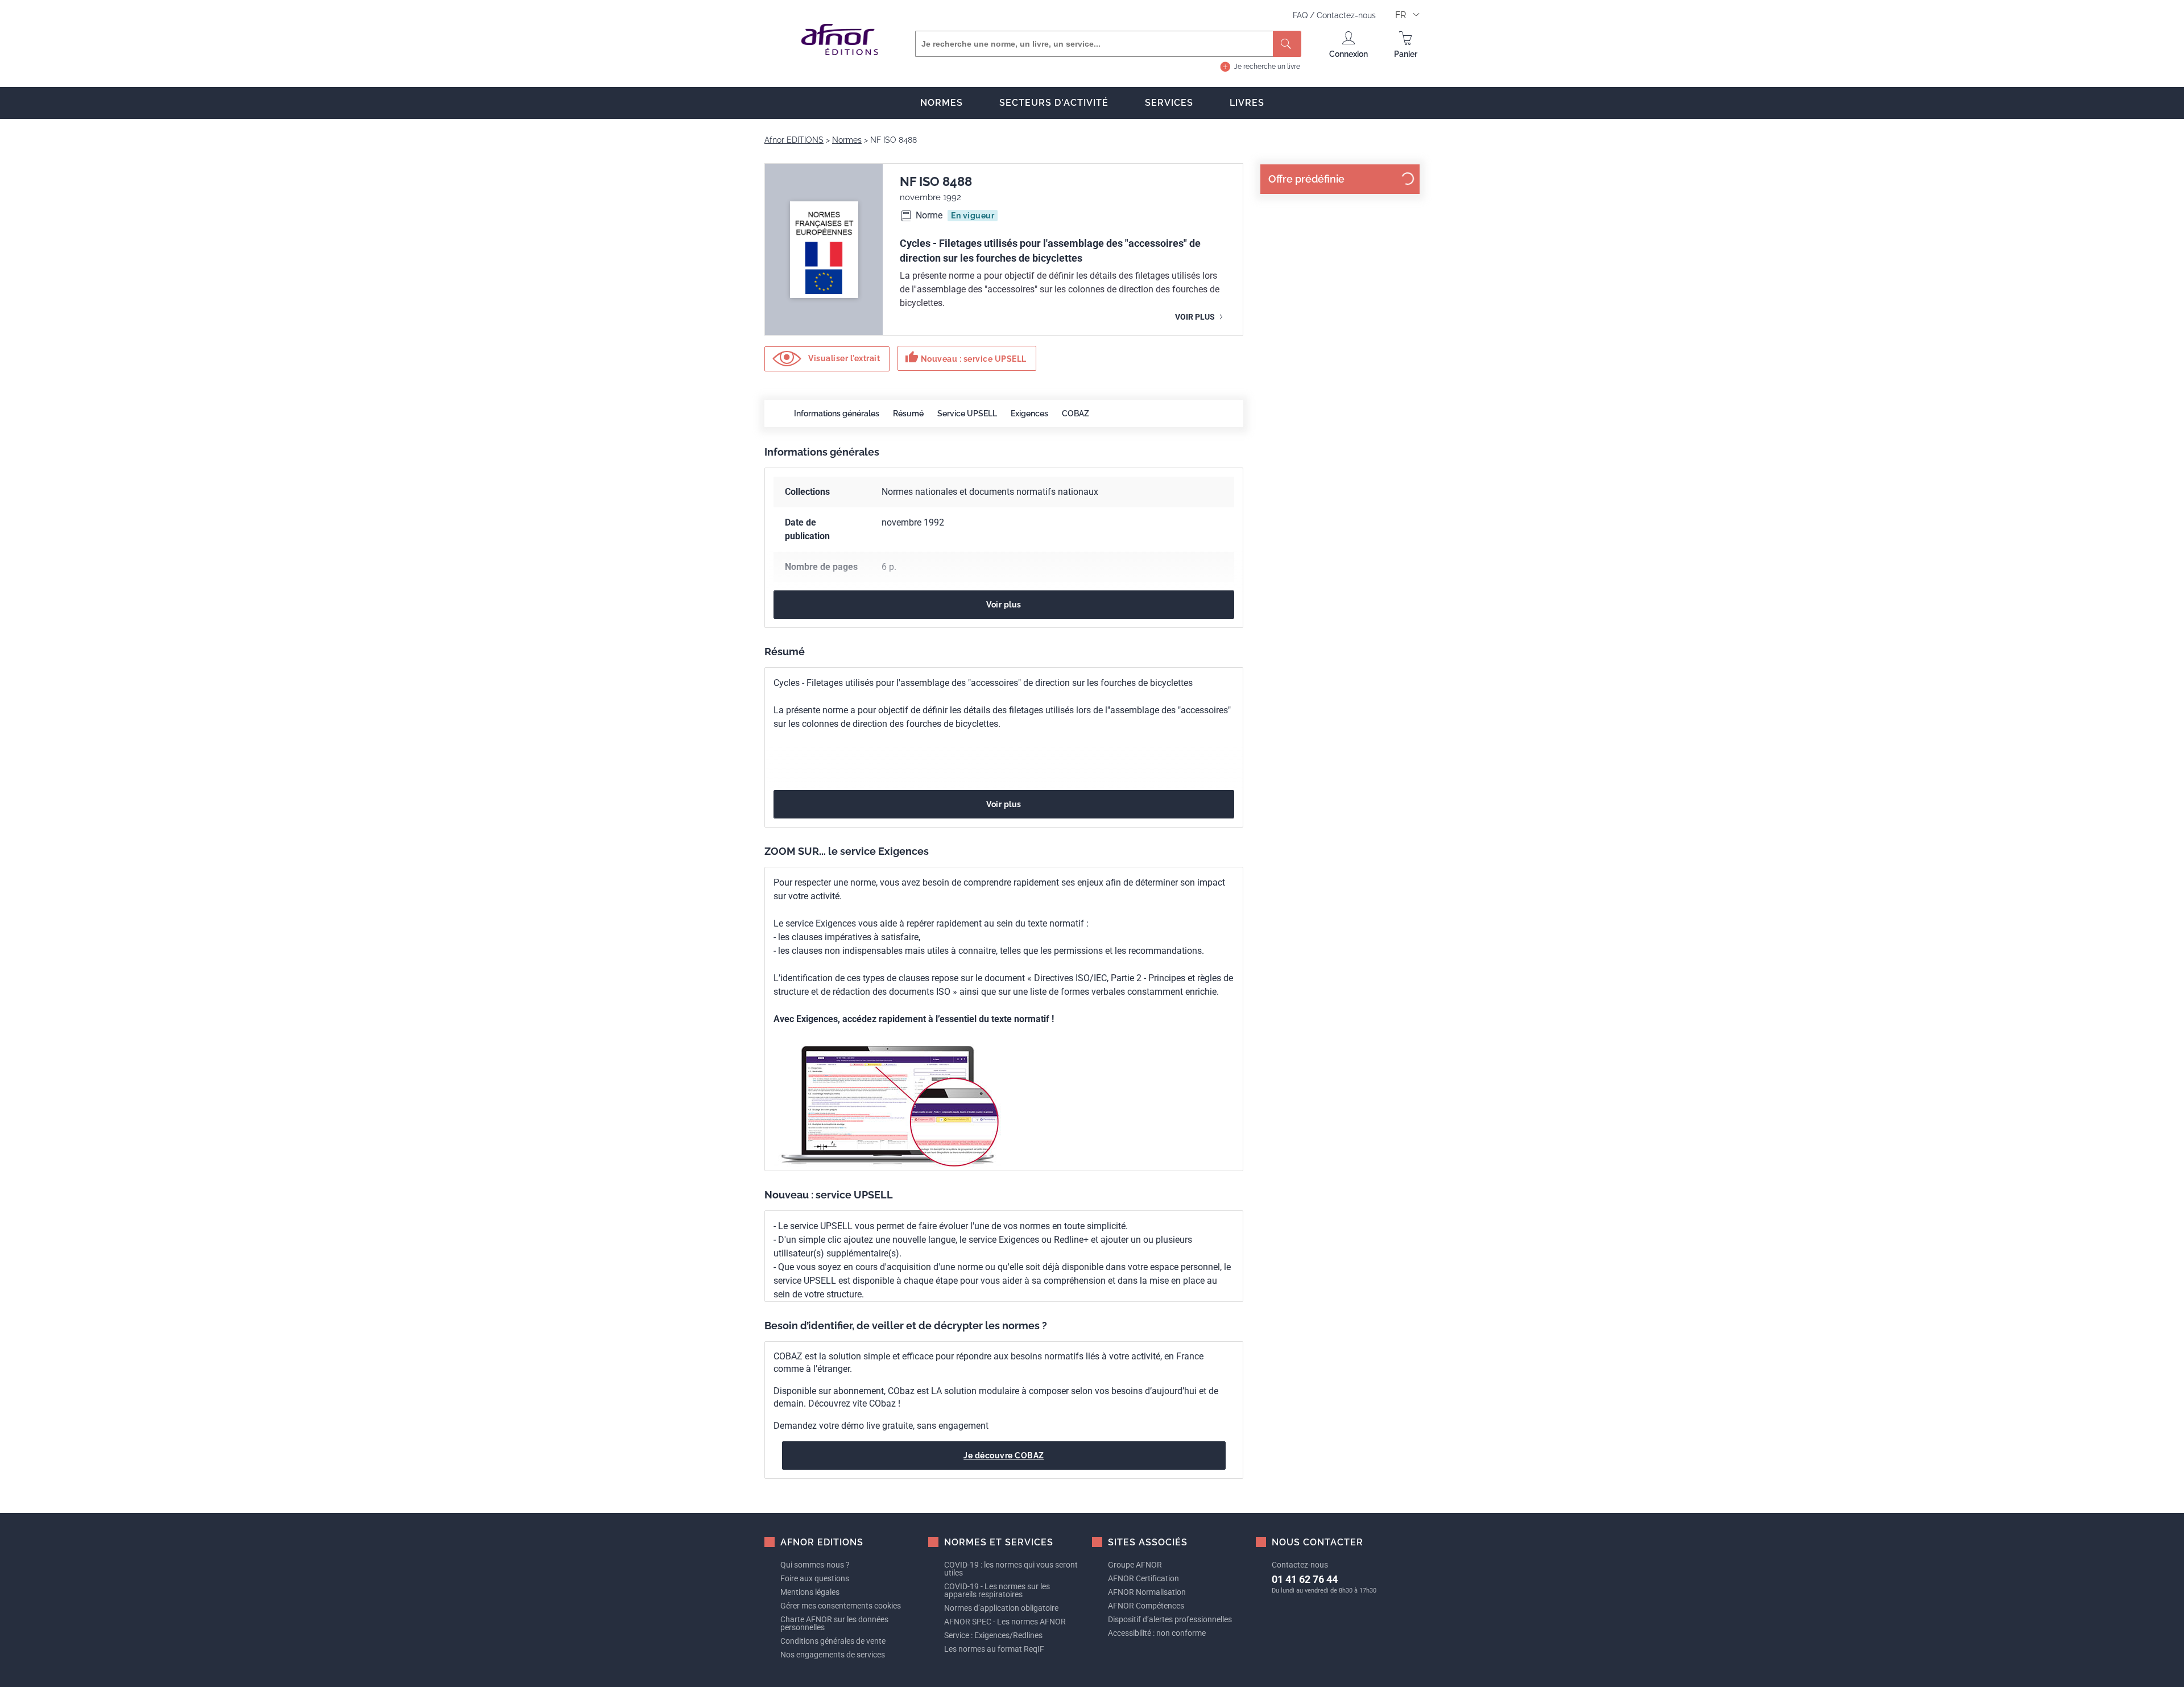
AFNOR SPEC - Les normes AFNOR (1005, 1622)
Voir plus (1196, 317)
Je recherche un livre (1267, 67)
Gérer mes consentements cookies (841, 1606)
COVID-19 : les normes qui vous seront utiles (1011, 1569)
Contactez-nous (1346, 15)
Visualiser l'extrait (843, 358)
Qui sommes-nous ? (815, 1565)
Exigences (1029, 414)
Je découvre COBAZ (1004, 1456)
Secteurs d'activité (1054, 103)
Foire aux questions (815, 1578)
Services (1169, 103)
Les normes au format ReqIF (994, 1649)
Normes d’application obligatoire (1001, 1608)
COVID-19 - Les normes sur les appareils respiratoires (997, 1590)
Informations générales (837, 414)
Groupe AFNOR (1135, 1565)
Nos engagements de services (833, 1655)
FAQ (1301, 15)
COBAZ (1076, 414)
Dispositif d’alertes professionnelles (1170, 1619)
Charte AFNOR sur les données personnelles (834, 1623)
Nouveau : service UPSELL (966, 357)
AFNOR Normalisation (1147, 1592)
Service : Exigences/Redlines (993, 1635)
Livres (1247, 103)
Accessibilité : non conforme (1157, 1633)
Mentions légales (810, 1592)
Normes (942, 103)
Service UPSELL (967, 414)
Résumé (908, 414)
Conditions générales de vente (833, 1641)
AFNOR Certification (1143, 1578)
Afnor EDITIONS (794, 140)
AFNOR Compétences (1146, 1606)
